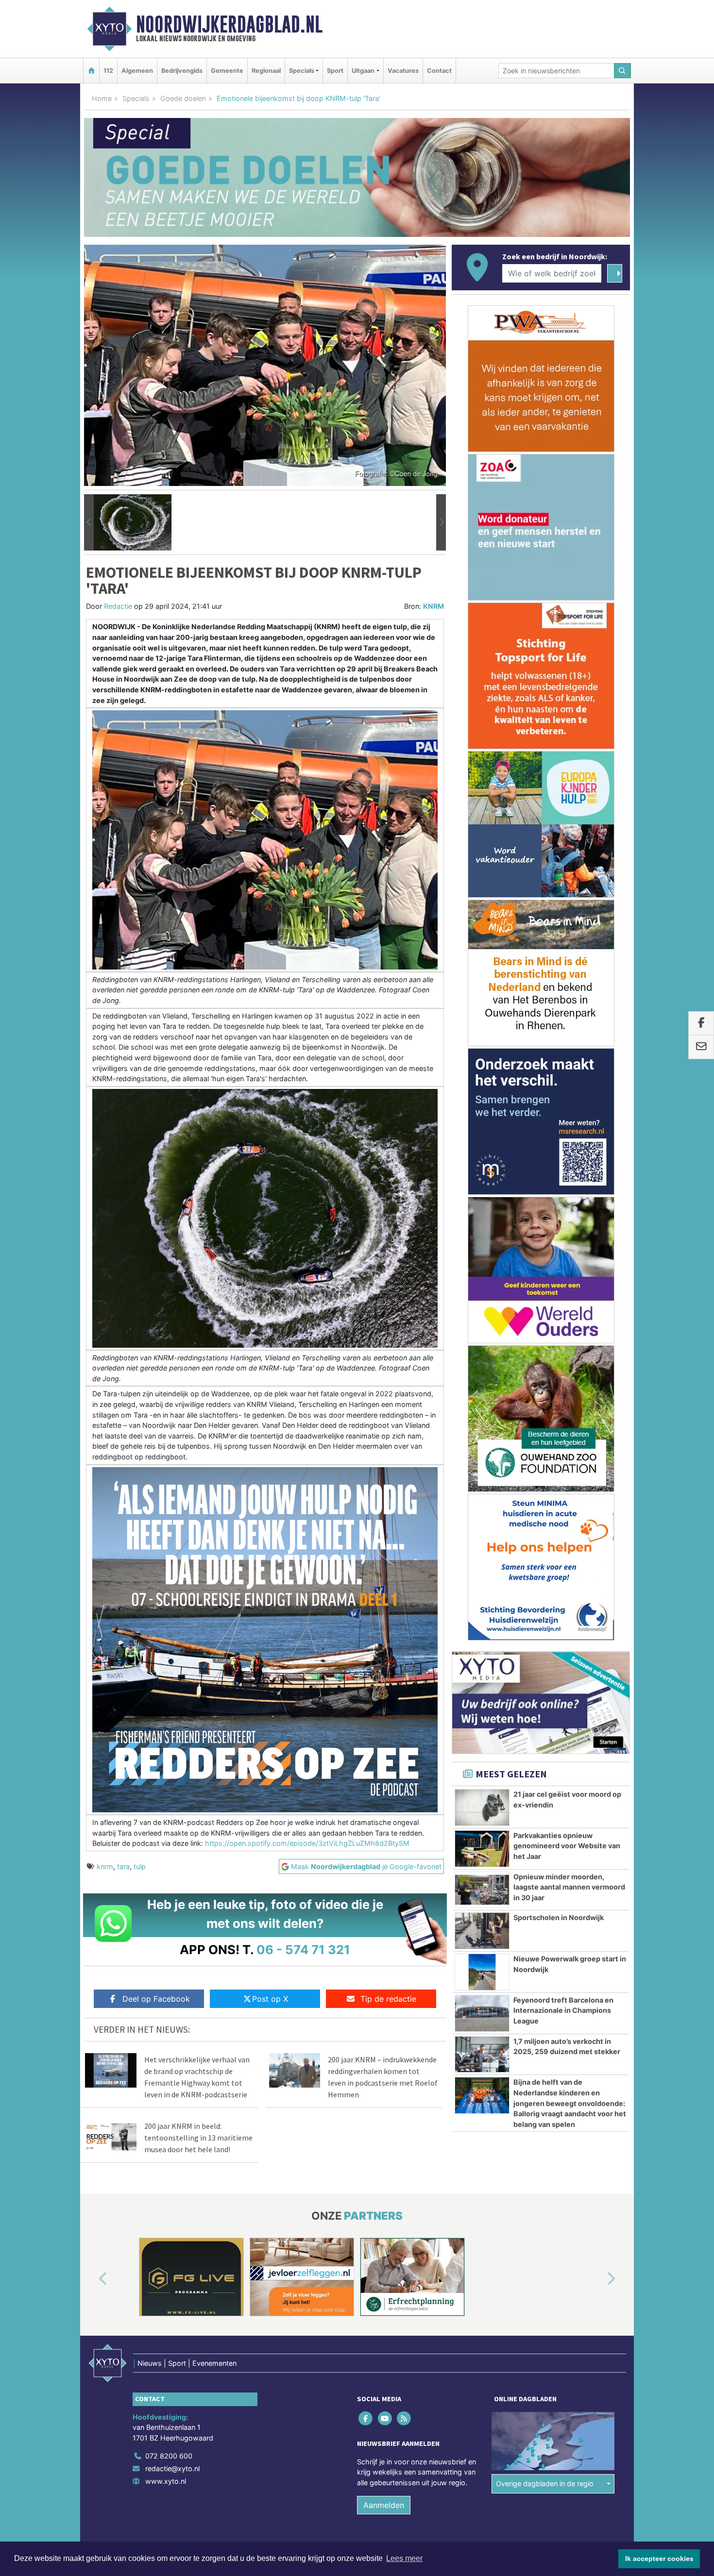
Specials (136, 98)
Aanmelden (384, 2505)
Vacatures (403, 71)
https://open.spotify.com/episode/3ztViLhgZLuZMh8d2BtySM (307, 1843)
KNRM (433, 606)
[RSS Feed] (404, 2418)
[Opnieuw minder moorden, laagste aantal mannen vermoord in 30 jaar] (482, 1890)
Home (102, 98)
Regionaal (266, 71)
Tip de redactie (388, 1999)
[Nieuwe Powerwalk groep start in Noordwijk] (482, 1972)
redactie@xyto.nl (172, 2468)
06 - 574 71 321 (303, 1949)
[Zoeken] (623, 71)
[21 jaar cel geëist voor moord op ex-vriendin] (482, 1807)
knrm (105, 1866)
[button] (89, 522)
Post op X (270, 1999)
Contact (439, 71)
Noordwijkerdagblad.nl (229, 24)
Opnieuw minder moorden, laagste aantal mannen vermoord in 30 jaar (569, 1887)
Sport (335, 71)
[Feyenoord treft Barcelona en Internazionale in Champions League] (482, 2013)
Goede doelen (183, 98)
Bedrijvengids (182, 71)
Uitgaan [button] (363, 71)
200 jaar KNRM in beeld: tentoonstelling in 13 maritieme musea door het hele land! (198, 2138)
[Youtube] (385, 2418)
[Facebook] (366, 2418)
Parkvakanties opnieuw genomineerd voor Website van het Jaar (567, 1846)
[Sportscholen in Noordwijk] (482, 1931)
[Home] (91, 71)
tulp (140, 1866)
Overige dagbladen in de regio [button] (545, 2484)
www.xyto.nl (166, 2481)
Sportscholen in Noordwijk (559, 1917)
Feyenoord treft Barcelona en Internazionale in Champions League (563, 2010)
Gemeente (227, 71)
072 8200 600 (169, 2456)
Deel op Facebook (156, 1999)
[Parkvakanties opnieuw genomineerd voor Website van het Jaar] (482, 1849)
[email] (701, 1047)
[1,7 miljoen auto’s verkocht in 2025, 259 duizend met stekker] (482, 2055)
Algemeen (137, 71)
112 (108, 71)
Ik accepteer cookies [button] (659, 2559)
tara (123, 1866)
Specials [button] (302, 71)
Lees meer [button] (404, 2558)
